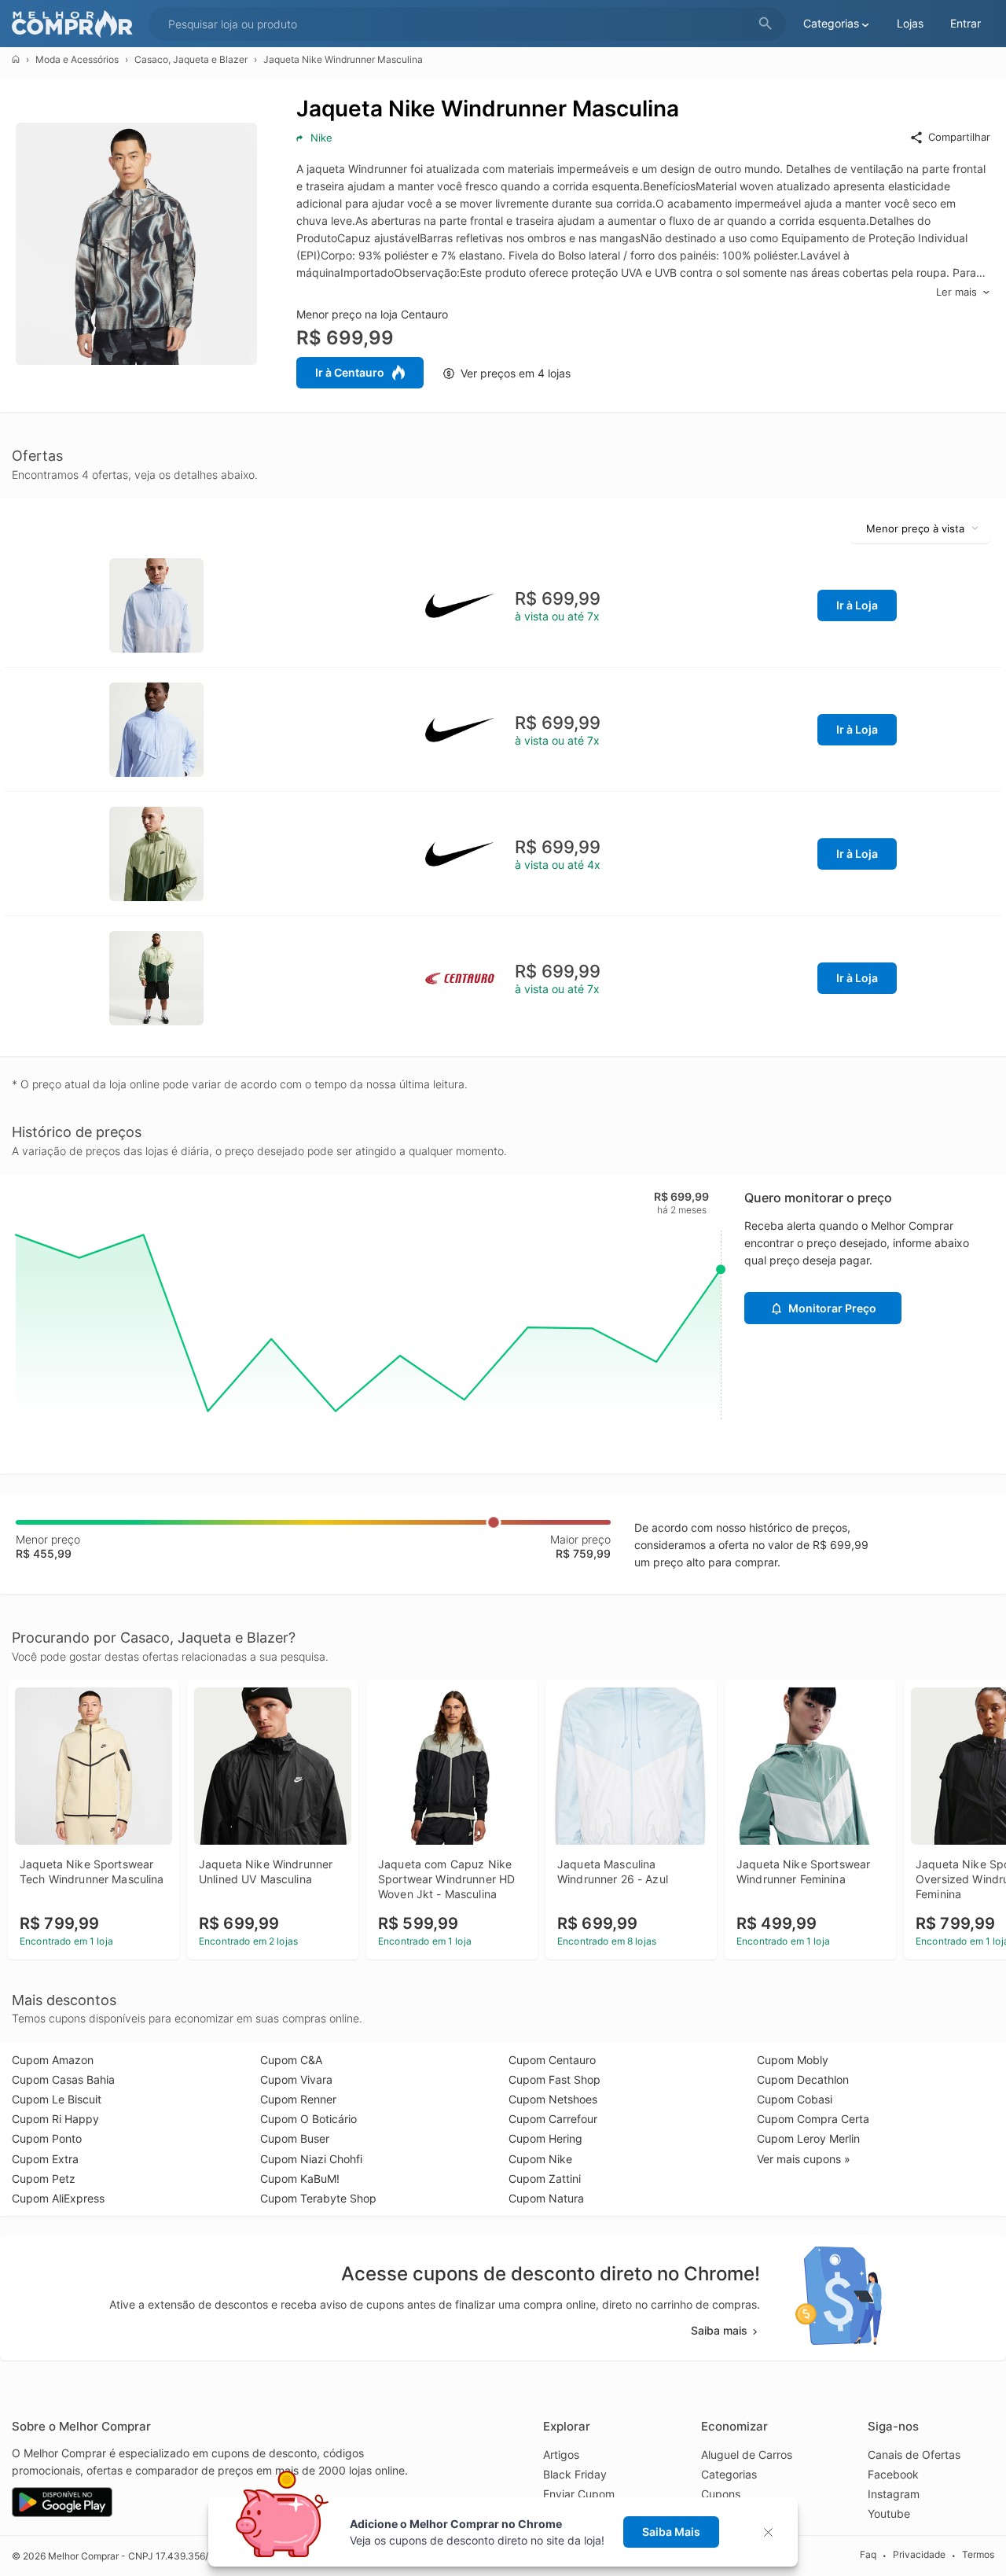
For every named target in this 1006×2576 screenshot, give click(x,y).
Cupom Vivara (296, 2079)
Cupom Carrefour (553, 2119)
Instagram (894, 2494)
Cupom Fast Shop (554, 2079)
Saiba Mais (671, 2532)
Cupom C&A (291, 2060)
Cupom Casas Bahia (63, 2079)
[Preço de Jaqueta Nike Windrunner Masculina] (156, 604)
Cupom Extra (45, 2159)
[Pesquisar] (766, 24)
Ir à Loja (857, 605)
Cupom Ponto (47, 2138)
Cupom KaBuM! (300, 2179)
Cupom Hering (545, 2138)
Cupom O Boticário (308, 2119)
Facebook (893, 2474)
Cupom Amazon (53, 2060)
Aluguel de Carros (747, 2455)
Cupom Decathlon (803, 2079)
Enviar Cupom (579, 2494)
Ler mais (956, 292)
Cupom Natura (546, 2198)
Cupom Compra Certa (813, 2119)
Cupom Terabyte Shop (318, 2198)
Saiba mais (719, 2330)
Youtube (889, 2513)
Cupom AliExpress (58, 2198)
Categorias (729, 2474)
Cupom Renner (298, 2099)
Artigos (561, 2455)
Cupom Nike (540, 2159)
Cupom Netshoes (553, 2099)
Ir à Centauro (350, 372)
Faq (868, 2555)
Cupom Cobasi (795, 2099)
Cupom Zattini (545, 2179)
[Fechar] (773, 2532)
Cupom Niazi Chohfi (311, 2159)
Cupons (721, 2494)
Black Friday (575, 2474)
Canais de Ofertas (914, 2455)
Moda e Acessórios (77, 59)
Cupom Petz (44, 2179)
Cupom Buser (295, 2138)
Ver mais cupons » (804, 2159)
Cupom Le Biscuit (57, 2099)
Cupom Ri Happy (55, 2119)
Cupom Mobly (793, 2060)
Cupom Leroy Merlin (808, 2138)
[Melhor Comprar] (76, 24)
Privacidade (919, 2555)
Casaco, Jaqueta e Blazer (191, 59)
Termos (978, 2555)
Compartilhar (959, 137)
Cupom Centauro (552, 2060)
